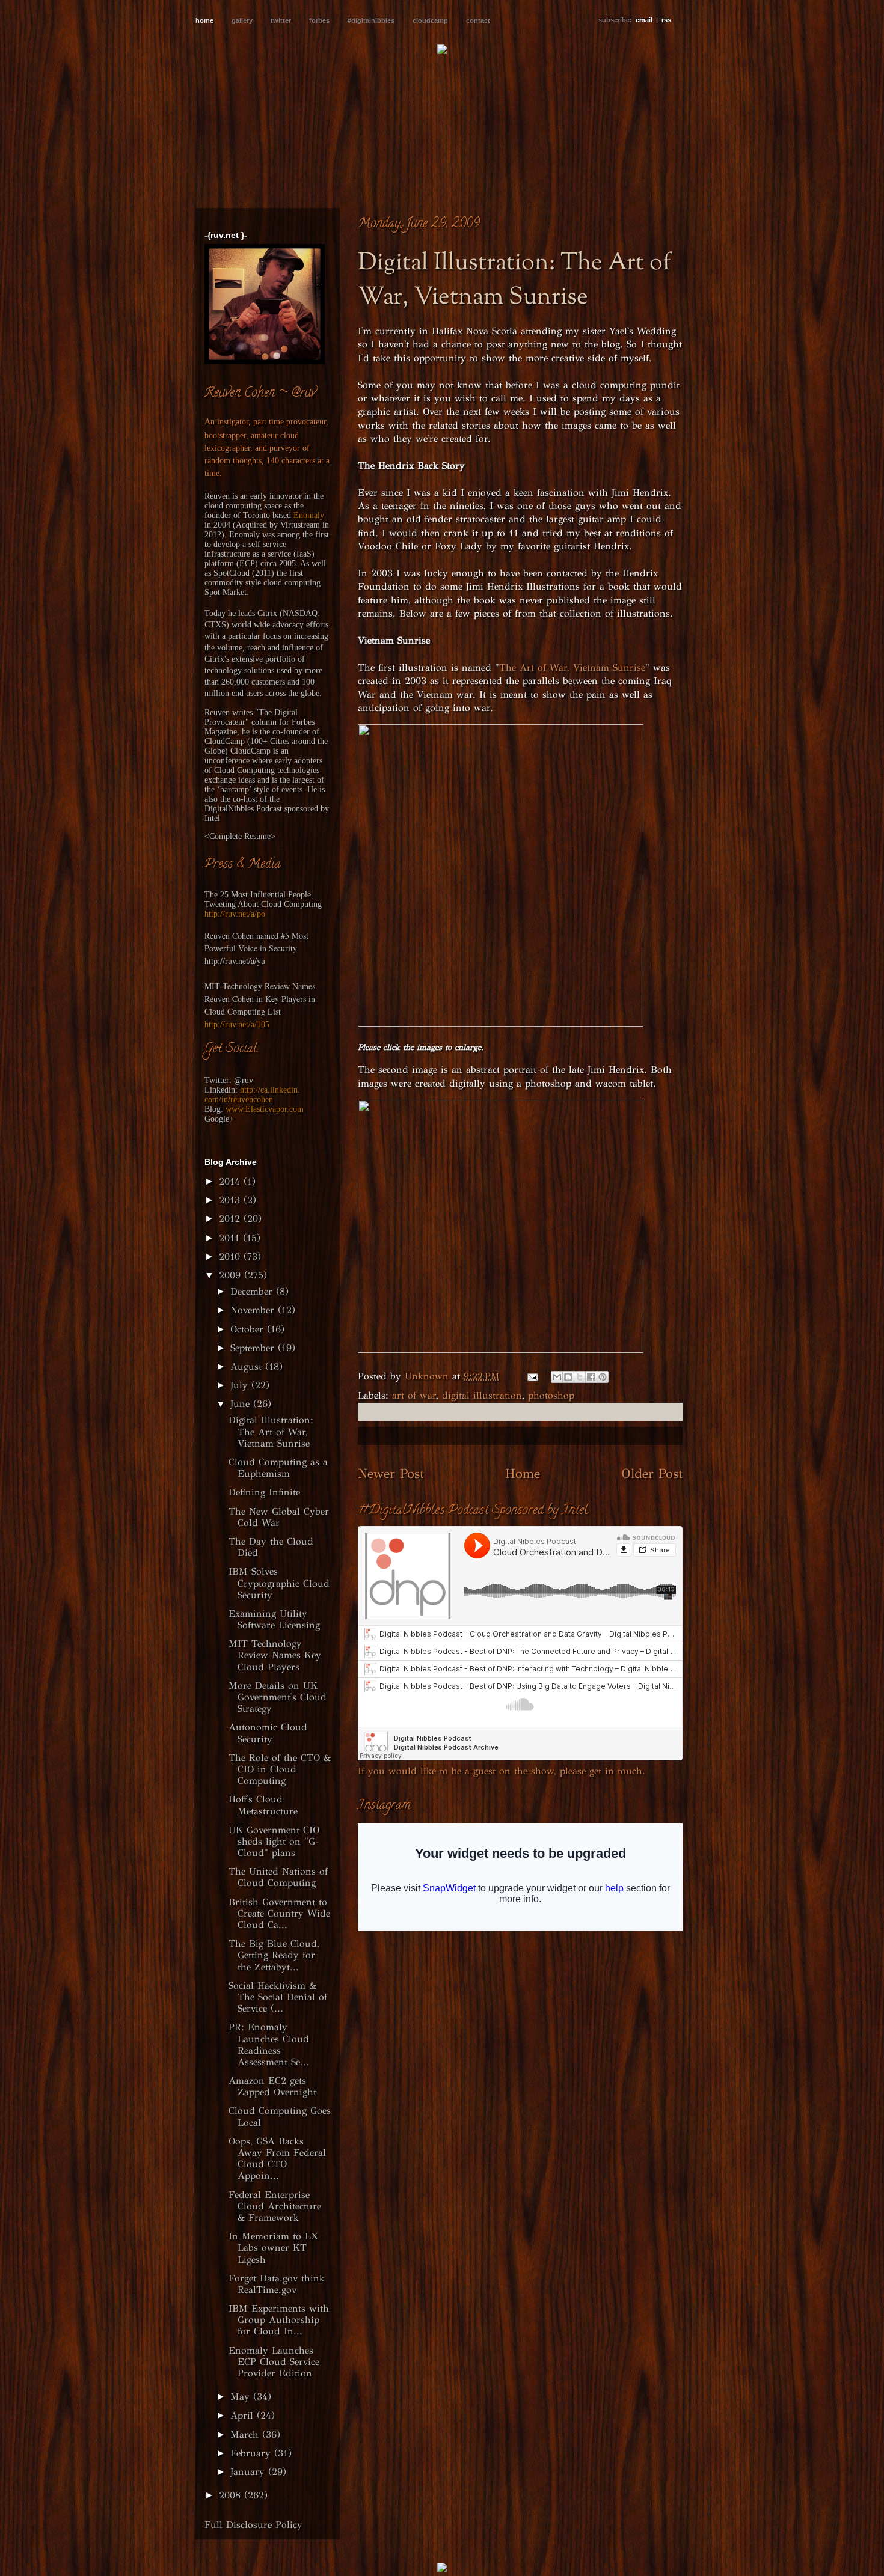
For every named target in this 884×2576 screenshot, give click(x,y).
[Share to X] (580, 1377)
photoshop (551, 1395)
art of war (414, 1395)
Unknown (428, 1376)
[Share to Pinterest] (603, 1377)
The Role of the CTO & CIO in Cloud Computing (280, 1769)
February (252, 2453)
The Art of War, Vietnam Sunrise (572, 667)
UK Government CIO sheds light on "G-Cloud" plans (274, 1841)
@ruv (244, 1080)
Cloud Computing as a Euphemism (278, 1468)
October (249, 1329)
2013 (231, 1200)
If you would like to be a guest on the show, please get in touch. (502, 1771)
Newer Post (391, 1473)
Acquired (251, 525)
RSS (666, 20)
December (253, 1291)
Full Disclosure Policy (253, 2525)
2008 (232, 2495)
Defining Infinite (264, 1492)
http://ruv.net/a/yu (235, 961)
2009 (232, 1275)
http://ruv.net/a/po (235, 914)
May (242, 2397)
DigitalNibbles (229, 809)
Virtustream (300, 525)
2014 (231, 1181)
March (246, 2434)
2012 (231, 1219)
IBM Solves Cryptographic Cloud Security (279, 1583)
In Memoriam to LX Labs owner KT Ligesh (273, 2248)
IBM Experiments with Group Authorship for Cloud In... (279, 2320)
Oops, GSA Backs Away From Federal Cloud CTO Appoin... (277, 2159)
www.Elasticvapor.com (265, 1109)
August (248, 1366)
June (242, 1404)
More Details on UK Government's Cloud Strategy (278, 1697)
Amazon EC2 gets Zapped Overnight (272, 2086)
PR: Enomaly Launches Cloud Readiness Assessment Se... (269, 2044)
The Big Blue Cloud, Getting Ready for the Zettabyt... (274, 1955)
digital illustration (482, 1395)
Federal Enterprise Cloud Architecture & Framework (275, 2206)
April (244, 2415)
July (241, 1385)
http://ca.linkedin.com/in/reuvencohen (252, 1095)
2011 (231, 1238)
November (254, 1310)
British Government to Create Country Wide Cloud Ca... (279, 1913)
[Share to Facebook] (591, 1377)
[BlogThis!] (568, 1377)
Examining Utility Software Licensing (274, 1619)
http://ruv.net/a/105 (237, 1024)
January (249, 2472)
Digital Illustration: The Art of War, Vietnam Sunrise (271, 1431)
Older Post (652, 1473)
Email (644, 20)
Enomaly (309, 515)
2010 (231, 1256)
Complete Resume (240, 836)
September (254, 1348)
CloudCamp (225, 741)
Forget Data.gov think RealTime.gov (277, 2284)
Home (523, 1473)
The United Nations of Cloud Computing (278, 1877)
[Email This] (557, 1377)
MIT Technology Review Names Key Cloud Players (275, 1655)
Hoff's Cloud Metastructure (263, 1805)
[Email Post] (532, 1376)
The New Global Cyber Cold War (279, 1517)
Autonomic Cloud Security (268, 1733)
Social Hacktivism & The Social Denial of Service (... (278, 1997)
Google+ (219, 1119)
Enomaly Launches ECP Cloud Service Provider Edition (274, 2362)
